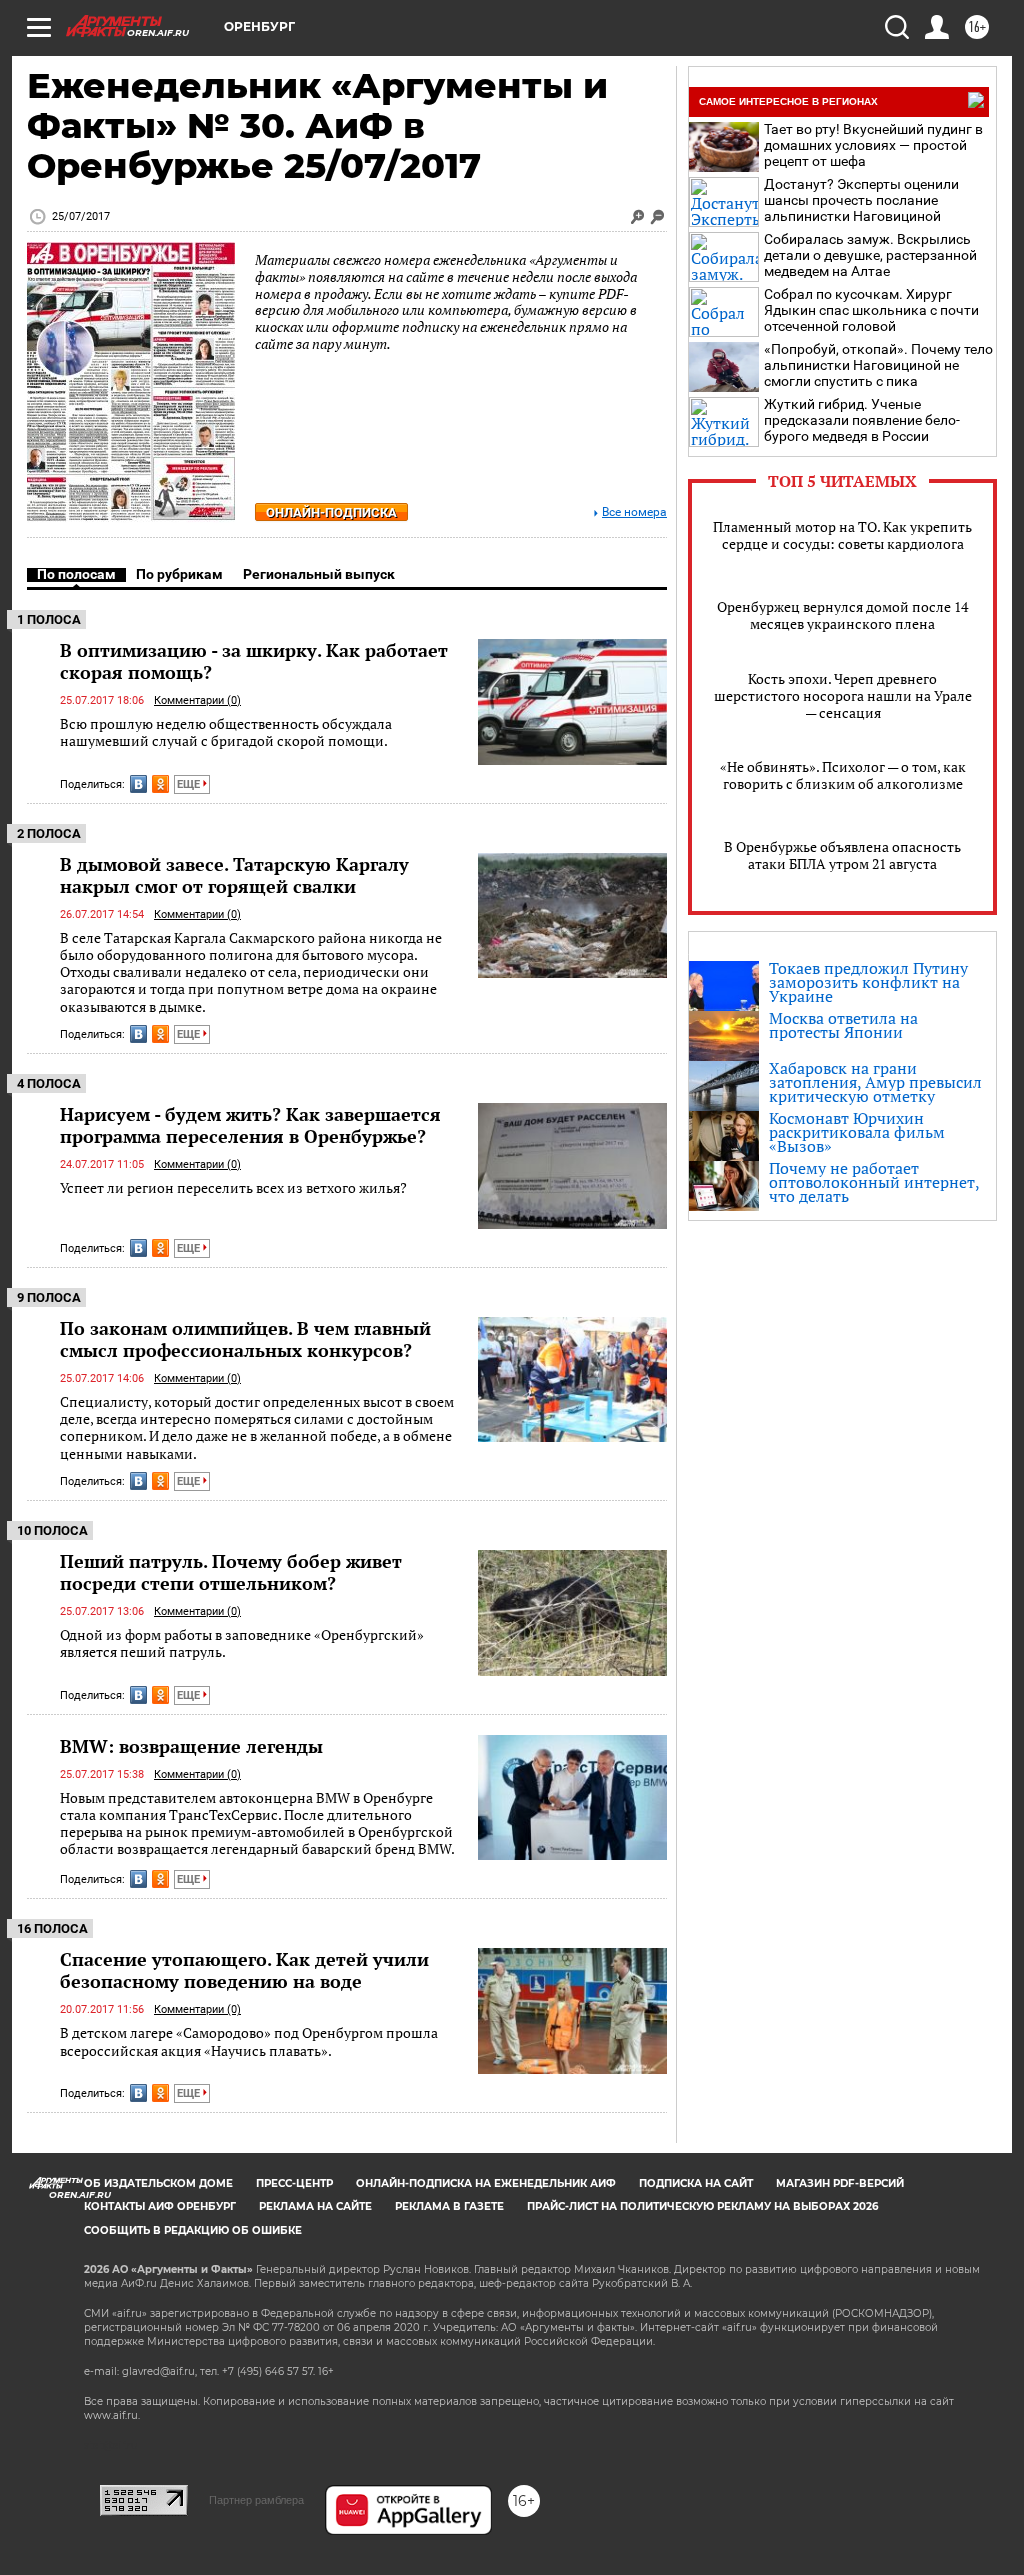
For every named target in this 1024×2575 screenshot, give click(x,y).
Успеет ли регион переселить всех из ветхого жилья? (233, 1187)
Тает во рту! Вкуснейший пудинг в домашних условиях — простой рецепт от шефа (873, 145)
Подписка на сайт (696, 2183)
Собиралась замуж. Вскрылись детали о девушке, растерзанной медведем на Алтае (870, 255)
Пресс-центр (294, 2183)
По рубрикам (179, 574)
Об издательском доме (158, 2183)
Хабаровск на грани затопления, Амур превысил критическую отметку (875, 1082)
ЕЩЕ (190, 784)
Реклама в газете (449, 2206)
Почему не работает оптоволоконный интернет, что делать (874, 1182)
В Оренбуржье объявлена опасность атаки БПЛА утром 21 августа (842, 855)
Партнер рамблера (256, 2500)
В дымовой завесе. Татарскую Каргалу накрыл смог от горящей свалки (234, 875)
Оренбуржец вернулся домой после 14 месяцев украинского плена (842, 615)
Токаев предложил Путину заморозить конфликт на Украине (868, 982)
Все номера (634, 512)
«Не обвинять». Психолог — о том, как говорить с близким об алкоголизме (843, 775)
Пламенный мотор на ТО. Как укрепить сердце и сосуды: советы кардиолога (842, 535)
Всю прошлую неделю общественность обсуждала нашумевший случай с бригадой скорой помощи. (226, 732)
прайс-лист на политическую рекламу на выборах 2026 (702, 2206)
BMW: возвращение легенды (191, 1746)
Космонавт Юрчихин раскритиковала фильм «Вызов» (857, 1132)
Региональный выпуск (319, 574)
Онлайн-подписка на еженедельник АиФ (486, 2183)
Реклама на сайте (315, 2206)
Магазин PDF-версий (840, 2183)
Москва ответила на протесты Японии (843, 1025)
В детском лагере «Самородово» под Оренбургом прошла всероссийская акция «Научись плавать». (249, 2041)
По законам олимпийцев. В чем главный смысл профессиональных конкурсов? (245, 1339)
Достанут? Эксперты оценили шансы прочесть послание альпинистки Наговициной (861, 200)
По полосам (76, 574)
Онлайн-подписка (331, 512)
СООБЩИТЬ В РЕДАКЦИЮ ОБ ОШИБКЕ (193, 2230)
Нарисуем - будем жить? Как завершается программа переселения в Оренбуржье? (250, 1125)
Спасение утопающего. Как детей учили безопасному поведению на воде (244, 1970)
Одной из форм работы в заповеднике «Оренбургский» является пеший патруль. (242, 1643)
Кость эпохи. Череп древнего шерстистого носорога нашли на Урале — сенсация (843, 695)
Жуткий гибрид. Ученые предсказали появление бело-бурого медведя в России (862, 420)
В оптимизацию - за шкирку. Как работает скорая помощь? (254, 661)
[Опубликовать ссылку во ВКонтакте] (138, 784)
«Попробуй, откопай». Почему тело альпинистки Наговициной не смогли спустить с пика (878, 365)
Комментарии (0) (197, 700)
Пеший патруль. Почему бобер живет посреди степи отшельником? (231, 1572)
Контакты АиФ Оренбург (160, 2206)
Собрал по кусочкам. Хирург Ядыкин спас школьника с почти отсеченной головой (871, 310)
